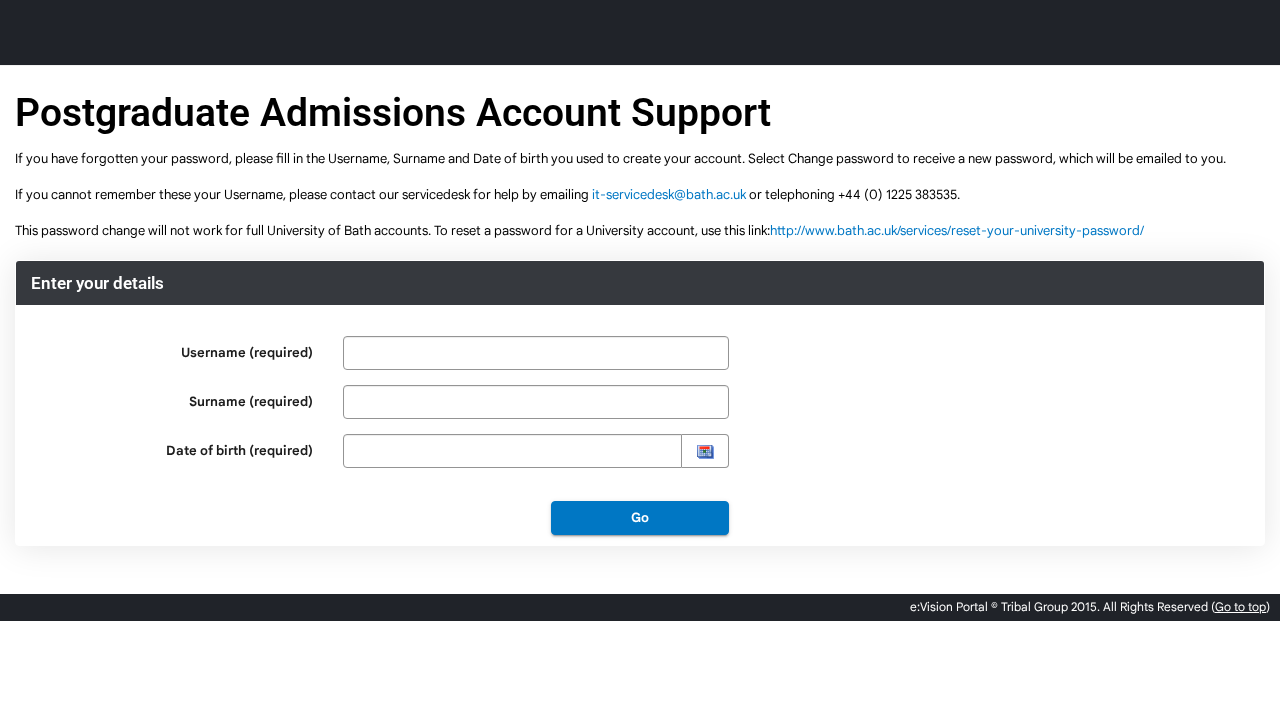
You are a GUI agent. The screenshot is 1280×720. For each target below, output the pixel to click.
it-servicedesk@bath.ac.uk (669, 194)
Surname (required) (251, 401)
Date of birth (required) (239, 450)
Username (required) (247, 352)
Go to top (1240, 606)
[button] (705, 451)
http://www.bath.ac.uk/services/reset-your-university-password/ (957, 230)
